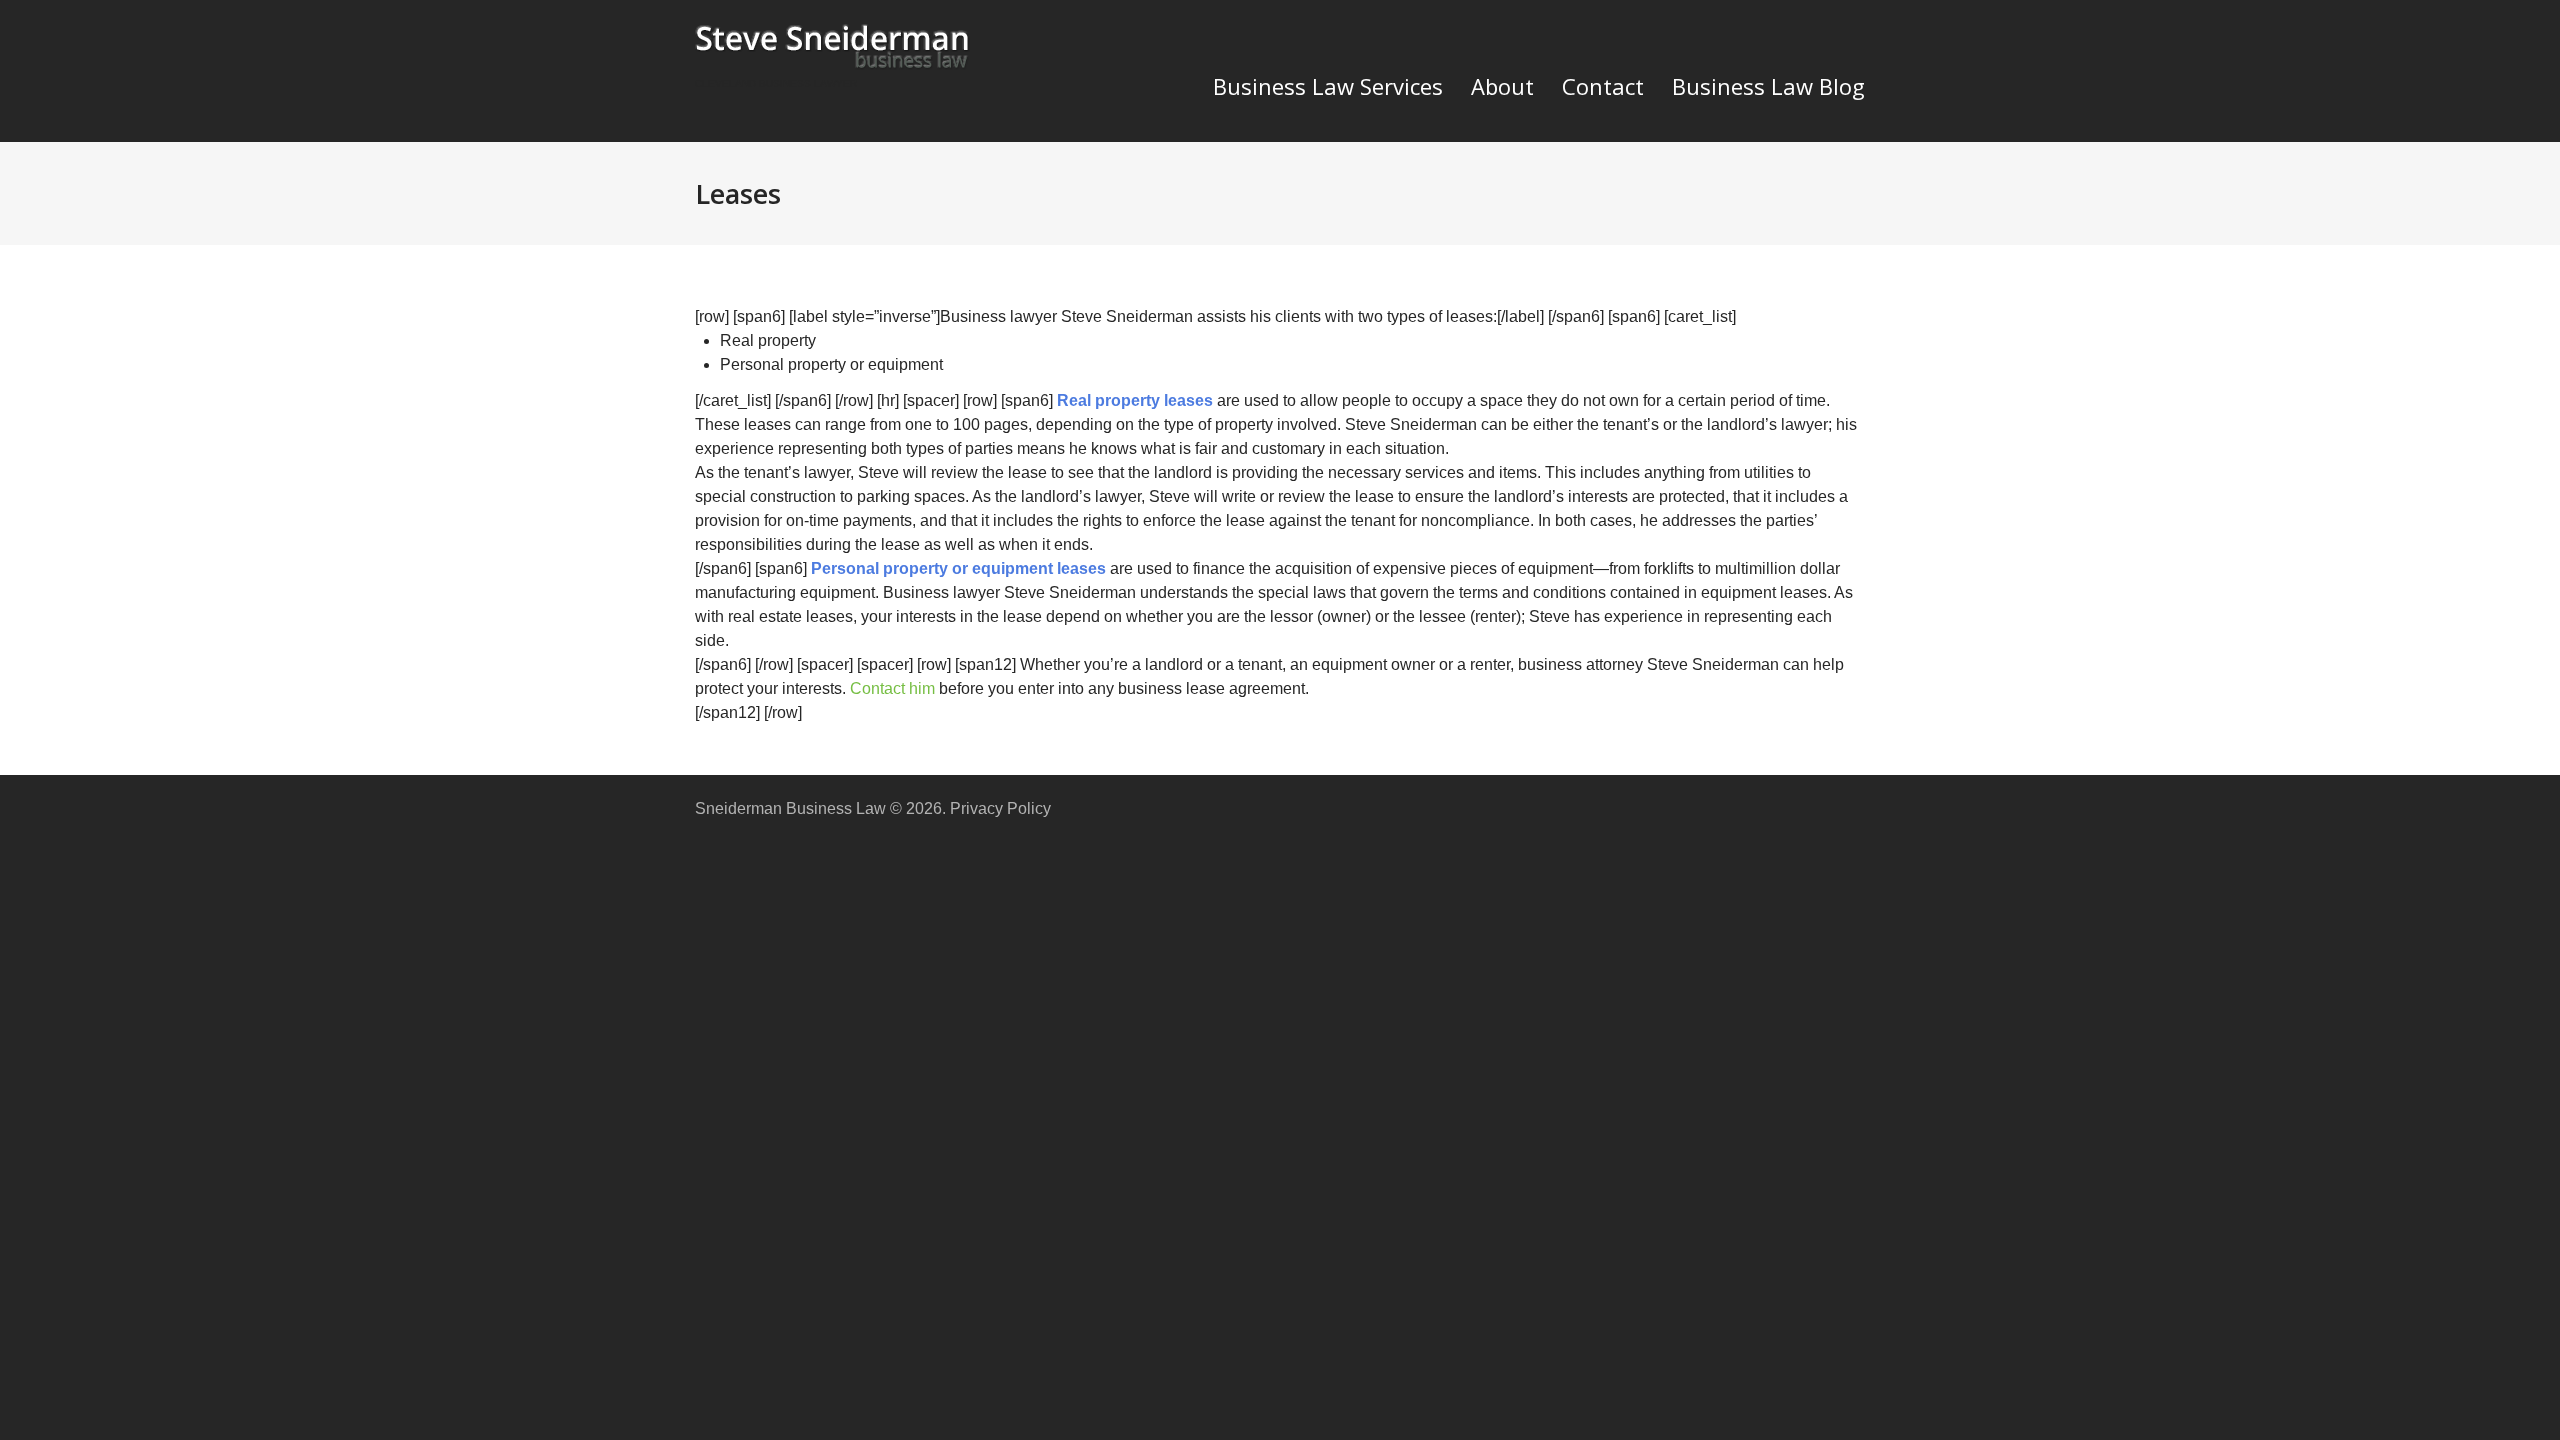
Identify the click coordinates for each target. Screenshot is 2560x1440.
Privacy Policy (1000, 808)
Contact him (892, 688)
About (1502, 86)
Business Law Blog (1768, 86)
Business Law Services (1328, 86)
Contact (1603, 86)
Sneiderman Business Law (790, 808)
